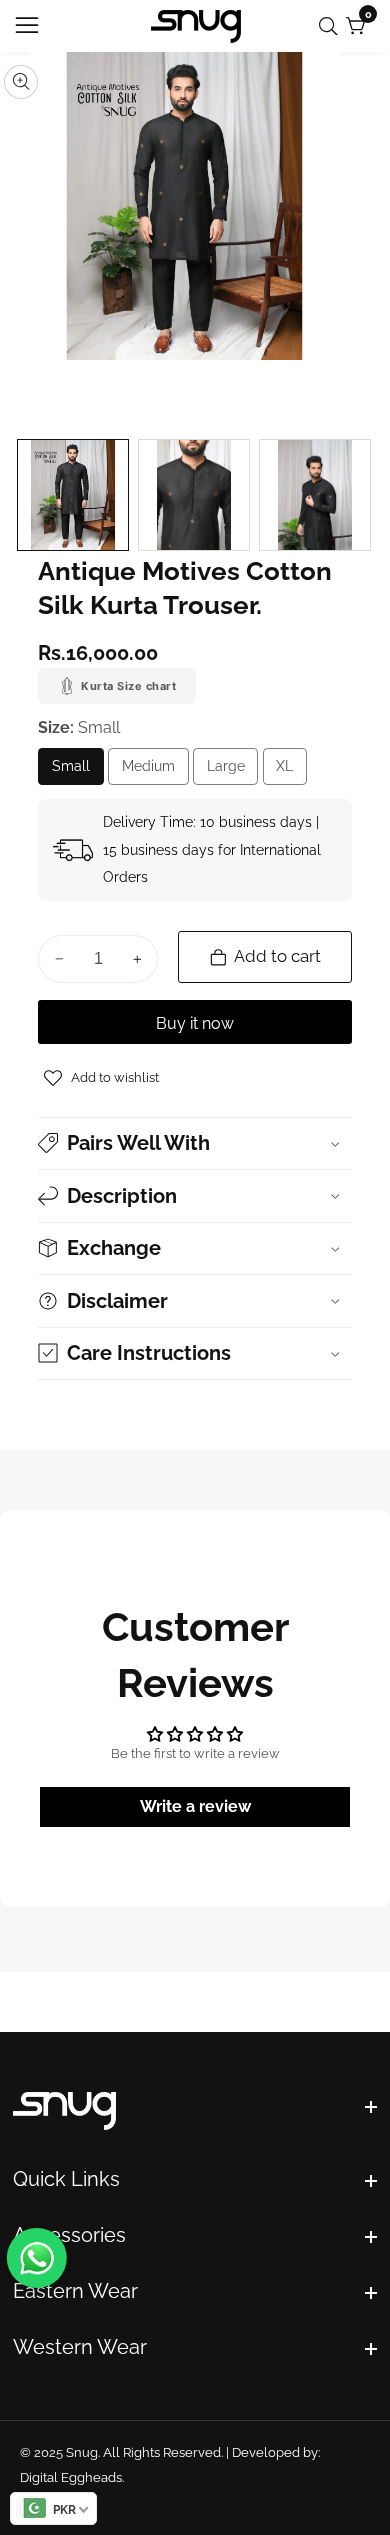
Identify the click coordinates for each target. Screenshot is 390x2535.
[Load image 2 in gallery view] (194, 495)
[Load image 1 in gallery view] (73, 495)
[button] (195, 1144)
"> (195, 2113)
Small (78, 771)
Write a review (195, 1806)
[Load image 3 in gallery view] (315, 495)
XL (288, 771)
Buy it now (195, 1023)
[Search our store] (332, 26)
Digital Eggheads (71, 2477)
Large (233, 771)
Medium (155, 771)
